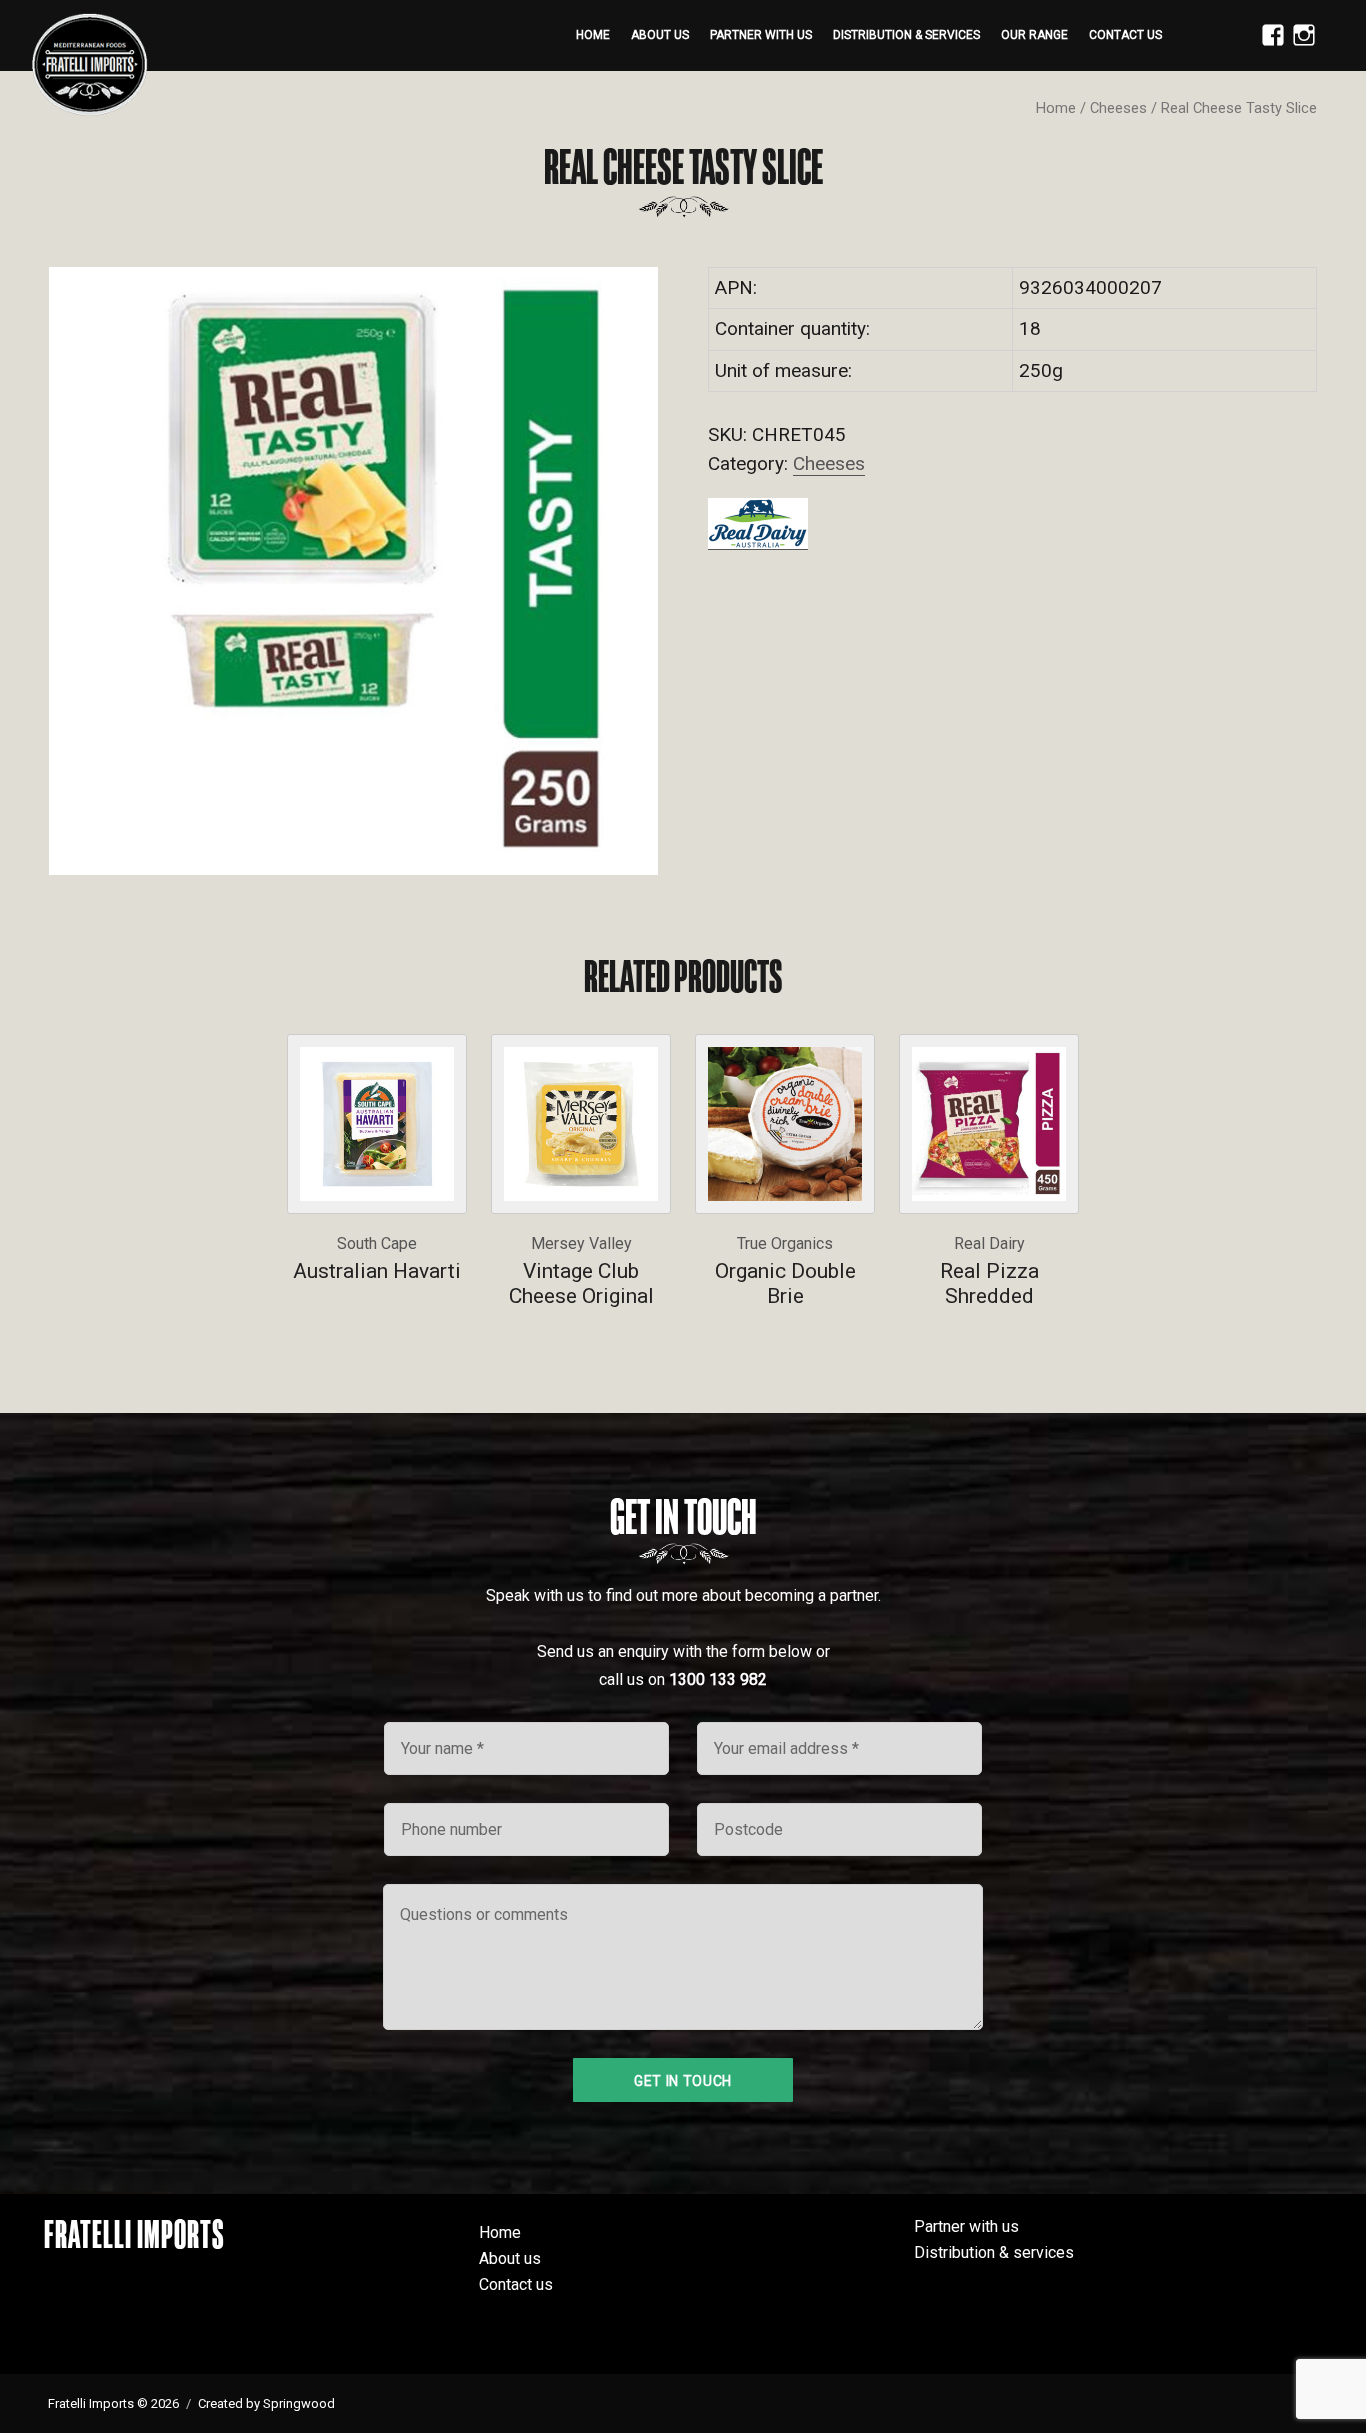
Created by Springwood (266, 2403)
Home (593, 35)
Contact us (1125, 35)
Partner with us (761, 35)
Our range (1034, 35)
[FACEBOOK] (1268, 46)
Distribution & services (906, 35)
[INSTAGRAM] (1299, 46)
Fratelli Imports (134, 2234)
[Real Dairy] (758, 523)
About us (660, 35)
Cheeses (1118, 108)
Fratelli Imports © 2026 (113, 2403)
